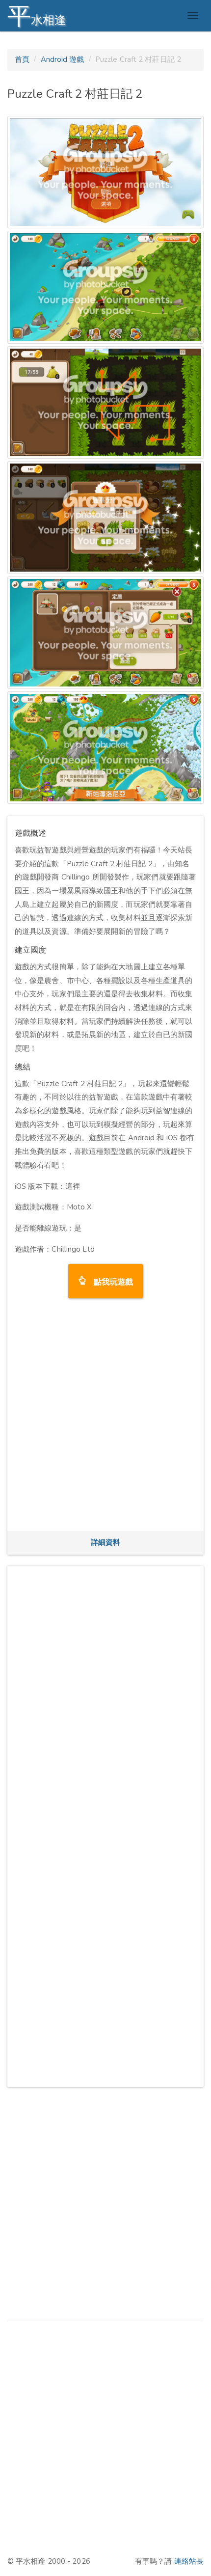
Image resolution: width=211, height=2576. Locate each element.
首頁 (22, 59)
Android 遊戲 (63, 59)
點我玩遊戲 (110, 1281)
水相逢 (37, 16)
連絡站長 (189, 2561)
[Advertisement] (105, 1418)
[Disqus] (105, 1696)
